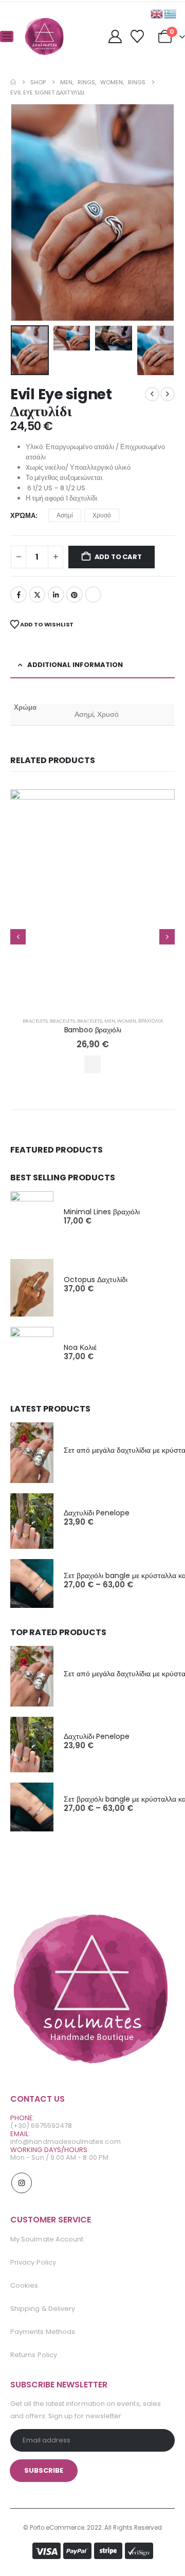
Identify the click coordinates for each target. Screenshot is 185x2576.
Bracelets (35, 1021)
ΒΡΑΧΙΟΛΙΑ (151, 1021)
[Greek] (171, 14)
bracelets (62, 1021)
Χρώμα (23, 516)
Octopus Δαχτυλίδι (96, 1280)
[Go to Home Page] (13, 82)
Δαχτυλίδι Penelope (97, 1513)
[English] (157, 14)
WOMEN (127, 1021)
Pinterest (75, 595)
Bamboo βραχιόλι (93, 1030)
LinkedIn (56, 595)
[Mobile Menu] (7, 36)
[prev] (152, 394)
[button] (23, 213)
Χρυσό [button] (102, 515)
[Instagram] (22, 2183)
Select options (92, 1064)
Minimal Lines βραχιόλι (102, 1212)
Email (93, 595)
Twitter (37, 595)
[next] (168, 394)
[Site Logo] (45, 36)
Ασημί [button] (65, 515)
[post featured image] (92, 899)
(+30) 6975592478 (41, 2126)
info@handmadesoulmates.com (66, 2142)
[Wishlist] (137, 36)
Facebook (18, 595)
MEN (110, 1021)
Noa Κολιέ (80, 1347)
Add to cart (118, 557)
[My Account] (115, 36)
